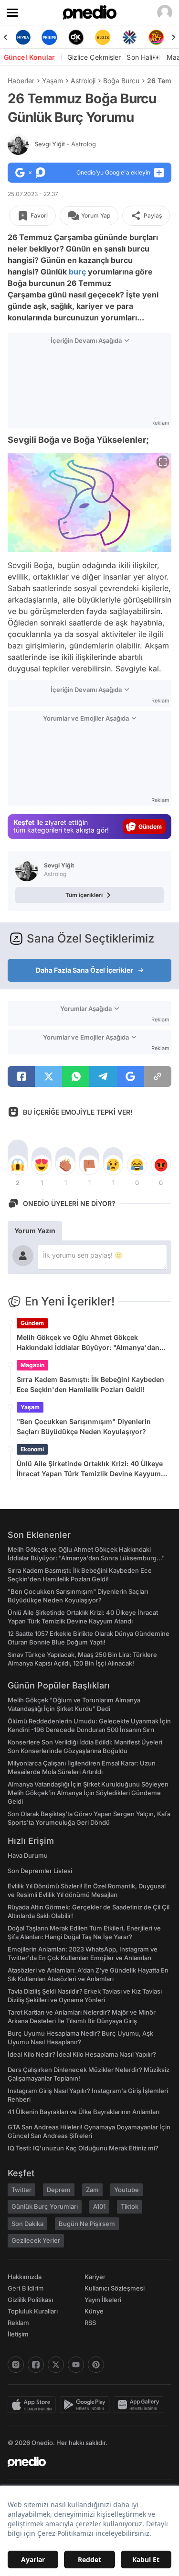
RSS (90, 2323)
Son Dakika (27, 2224)
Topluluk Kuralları (33, 2311)
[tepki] (18, 1165)
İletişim (18, 2334)
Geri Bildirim (26, 2288)
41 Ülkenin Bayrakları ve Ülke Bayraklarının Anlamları (84, 2112)
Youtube (126, 2190)
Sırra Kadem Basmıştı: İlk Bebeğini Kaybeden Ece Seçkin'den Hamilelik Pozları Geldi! (90, 1384)
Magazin (32, 1365)
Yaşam (53, 81)
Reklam (18, 2323)
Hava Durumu (28, 1855)
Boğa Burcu (121, 81)
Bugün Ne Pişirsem (87, 2224)
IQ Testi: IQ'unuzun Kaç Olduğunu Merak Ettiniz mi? (83, 2148)
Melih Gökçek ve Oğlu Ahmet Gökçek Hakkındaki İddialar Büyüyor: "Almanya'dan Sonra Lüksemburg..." (88, 1343)
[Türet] (131, 37)
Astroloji (83, 81)
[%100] (77, 37)
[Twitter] (56, 2365)
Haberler (21, 81)
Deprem (59, 2190)
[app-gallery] (140, 2405)
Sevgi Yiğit (65, 144)
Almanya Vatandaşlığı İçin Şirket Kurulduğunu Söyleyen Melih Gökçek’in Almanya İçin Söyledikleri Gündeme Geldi (88, 1793)
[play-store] (87, 2405)
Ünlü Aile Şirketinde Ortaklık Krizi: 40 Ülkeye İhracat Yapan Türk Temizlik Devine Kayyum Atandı (90, 1469)
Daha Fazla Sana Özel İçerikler (84, 970)
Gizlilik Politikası (30, 2300)
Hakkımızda (25, 2277)
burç (77, 272)
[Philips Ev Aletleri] (24, 37)
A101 (99, 2206)
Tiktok (130, 2206)
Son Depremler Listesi (40, 1871)
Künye (94, 2311)
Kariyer (95, 2277)
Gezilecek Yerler (36, 2240)
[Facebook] (36, 2365)
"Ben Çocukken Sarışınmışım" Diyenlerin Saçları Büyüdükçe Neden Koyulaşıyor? (84, 1426)
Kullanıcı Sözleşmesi (115, 2288)
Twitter (21, 2190)
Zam (92, 2190)
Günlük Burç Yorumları (45, 2206)
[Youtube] (76, 2365)
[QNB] (104, 37)
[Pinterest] (96, 2365)
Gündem (32, 1323)
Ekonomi (32, 1449)
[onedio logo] (84, 2462)
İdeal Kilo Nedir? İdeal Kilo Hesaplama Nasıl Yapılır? (82, 2054)
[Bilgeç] (158, 37)
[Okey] (51, 37)
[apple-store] (34, 2405)
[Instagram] (16, 2365)
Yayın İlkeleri (103, 2300)
